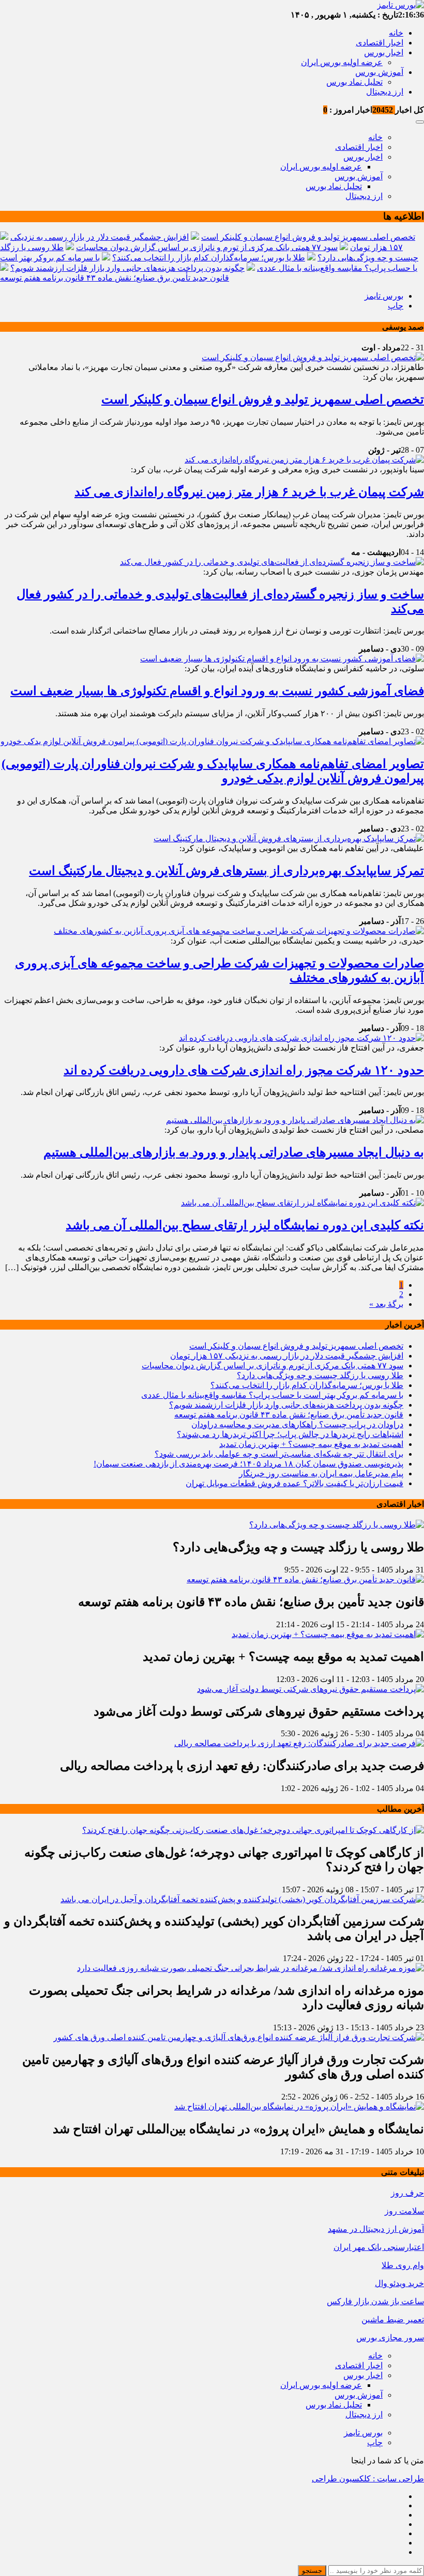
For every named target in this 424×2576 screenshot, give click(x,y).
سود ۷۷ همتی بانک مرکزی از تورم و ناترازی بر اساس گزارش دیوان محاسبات (207, 247)
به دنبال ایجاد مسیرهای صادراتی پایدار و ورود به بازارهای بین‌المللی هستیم (234, 1152)
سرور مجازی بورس (390, 2338)
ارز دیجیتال (385, 92)
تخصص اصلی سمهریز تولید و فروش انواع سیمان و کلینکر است (308, 237)
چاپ (396, 306)
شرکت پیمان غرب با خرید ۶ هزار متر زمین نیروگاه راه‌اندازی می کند (249, 492)
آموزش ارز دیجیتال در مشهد (376, 2229)
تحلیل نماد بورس (354, 82)
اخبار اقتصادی (380, 43)
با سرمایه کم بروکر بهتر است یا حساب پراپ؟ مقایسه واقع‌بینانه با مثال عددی (272, 1395)
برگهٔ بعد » (386, 1304)
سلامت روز (404, 2211)
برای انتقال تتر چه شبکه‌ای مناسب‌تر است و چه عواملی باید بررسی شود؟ (279, 1454)
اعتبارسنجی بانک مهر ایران (379, 2247)
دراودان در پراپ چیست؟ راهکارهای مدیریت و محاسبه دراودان (297, 1424)
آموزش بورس (379, 72)
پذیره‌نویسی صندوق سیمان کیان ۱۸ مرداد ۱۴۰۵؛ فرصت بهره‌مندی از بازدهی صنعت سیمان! (248, 1464)
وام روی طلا (403, 2265)
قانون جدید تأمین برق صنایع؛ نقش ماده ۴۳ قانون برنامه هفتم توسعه (115, 278)
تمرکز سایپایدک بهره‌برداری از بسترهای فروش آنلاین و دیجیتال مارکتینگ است (226, 871)
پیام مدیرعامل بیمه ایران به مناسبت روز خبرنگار (321, 1474)
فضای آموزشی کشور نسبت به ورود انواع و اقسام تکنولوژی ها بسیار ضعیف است (217, 691)
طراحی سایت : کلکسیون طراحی (368, 2479)
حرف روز (407, 2193)
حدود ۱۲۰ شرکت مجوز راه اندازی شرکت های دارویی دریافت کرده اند (244, 1070)
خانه (396, 33)
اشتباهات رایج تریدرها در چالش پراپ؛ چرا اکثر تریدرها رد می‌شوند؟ (290, 1434)
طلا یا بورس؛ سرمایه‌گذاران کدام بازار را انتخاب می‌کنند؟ (209, 258)
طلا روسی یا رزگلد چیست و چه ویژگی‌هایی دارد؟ (320, 1375)
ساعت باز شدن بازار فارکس (375, 2301)
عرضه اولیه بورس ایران (342, 62)
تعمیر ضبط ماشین (393, 2319)
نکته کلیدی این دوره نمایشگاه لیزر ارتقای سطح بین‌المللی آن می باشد (245, 1225)
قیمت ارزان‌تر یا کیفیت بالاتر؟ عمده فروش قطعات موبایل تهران (294, 1483)
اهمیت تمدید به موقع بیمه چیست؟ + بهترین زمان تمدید (311, 1444)
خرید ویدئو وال (399, 2283)
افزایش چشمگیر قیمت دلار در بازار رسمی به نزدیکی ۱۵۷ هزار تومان (287, 1356)
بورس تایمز (384, 296)
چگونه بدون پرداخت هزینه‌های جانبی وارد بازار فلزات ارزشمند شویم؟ (127, 268)
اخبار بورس (384, 52)
